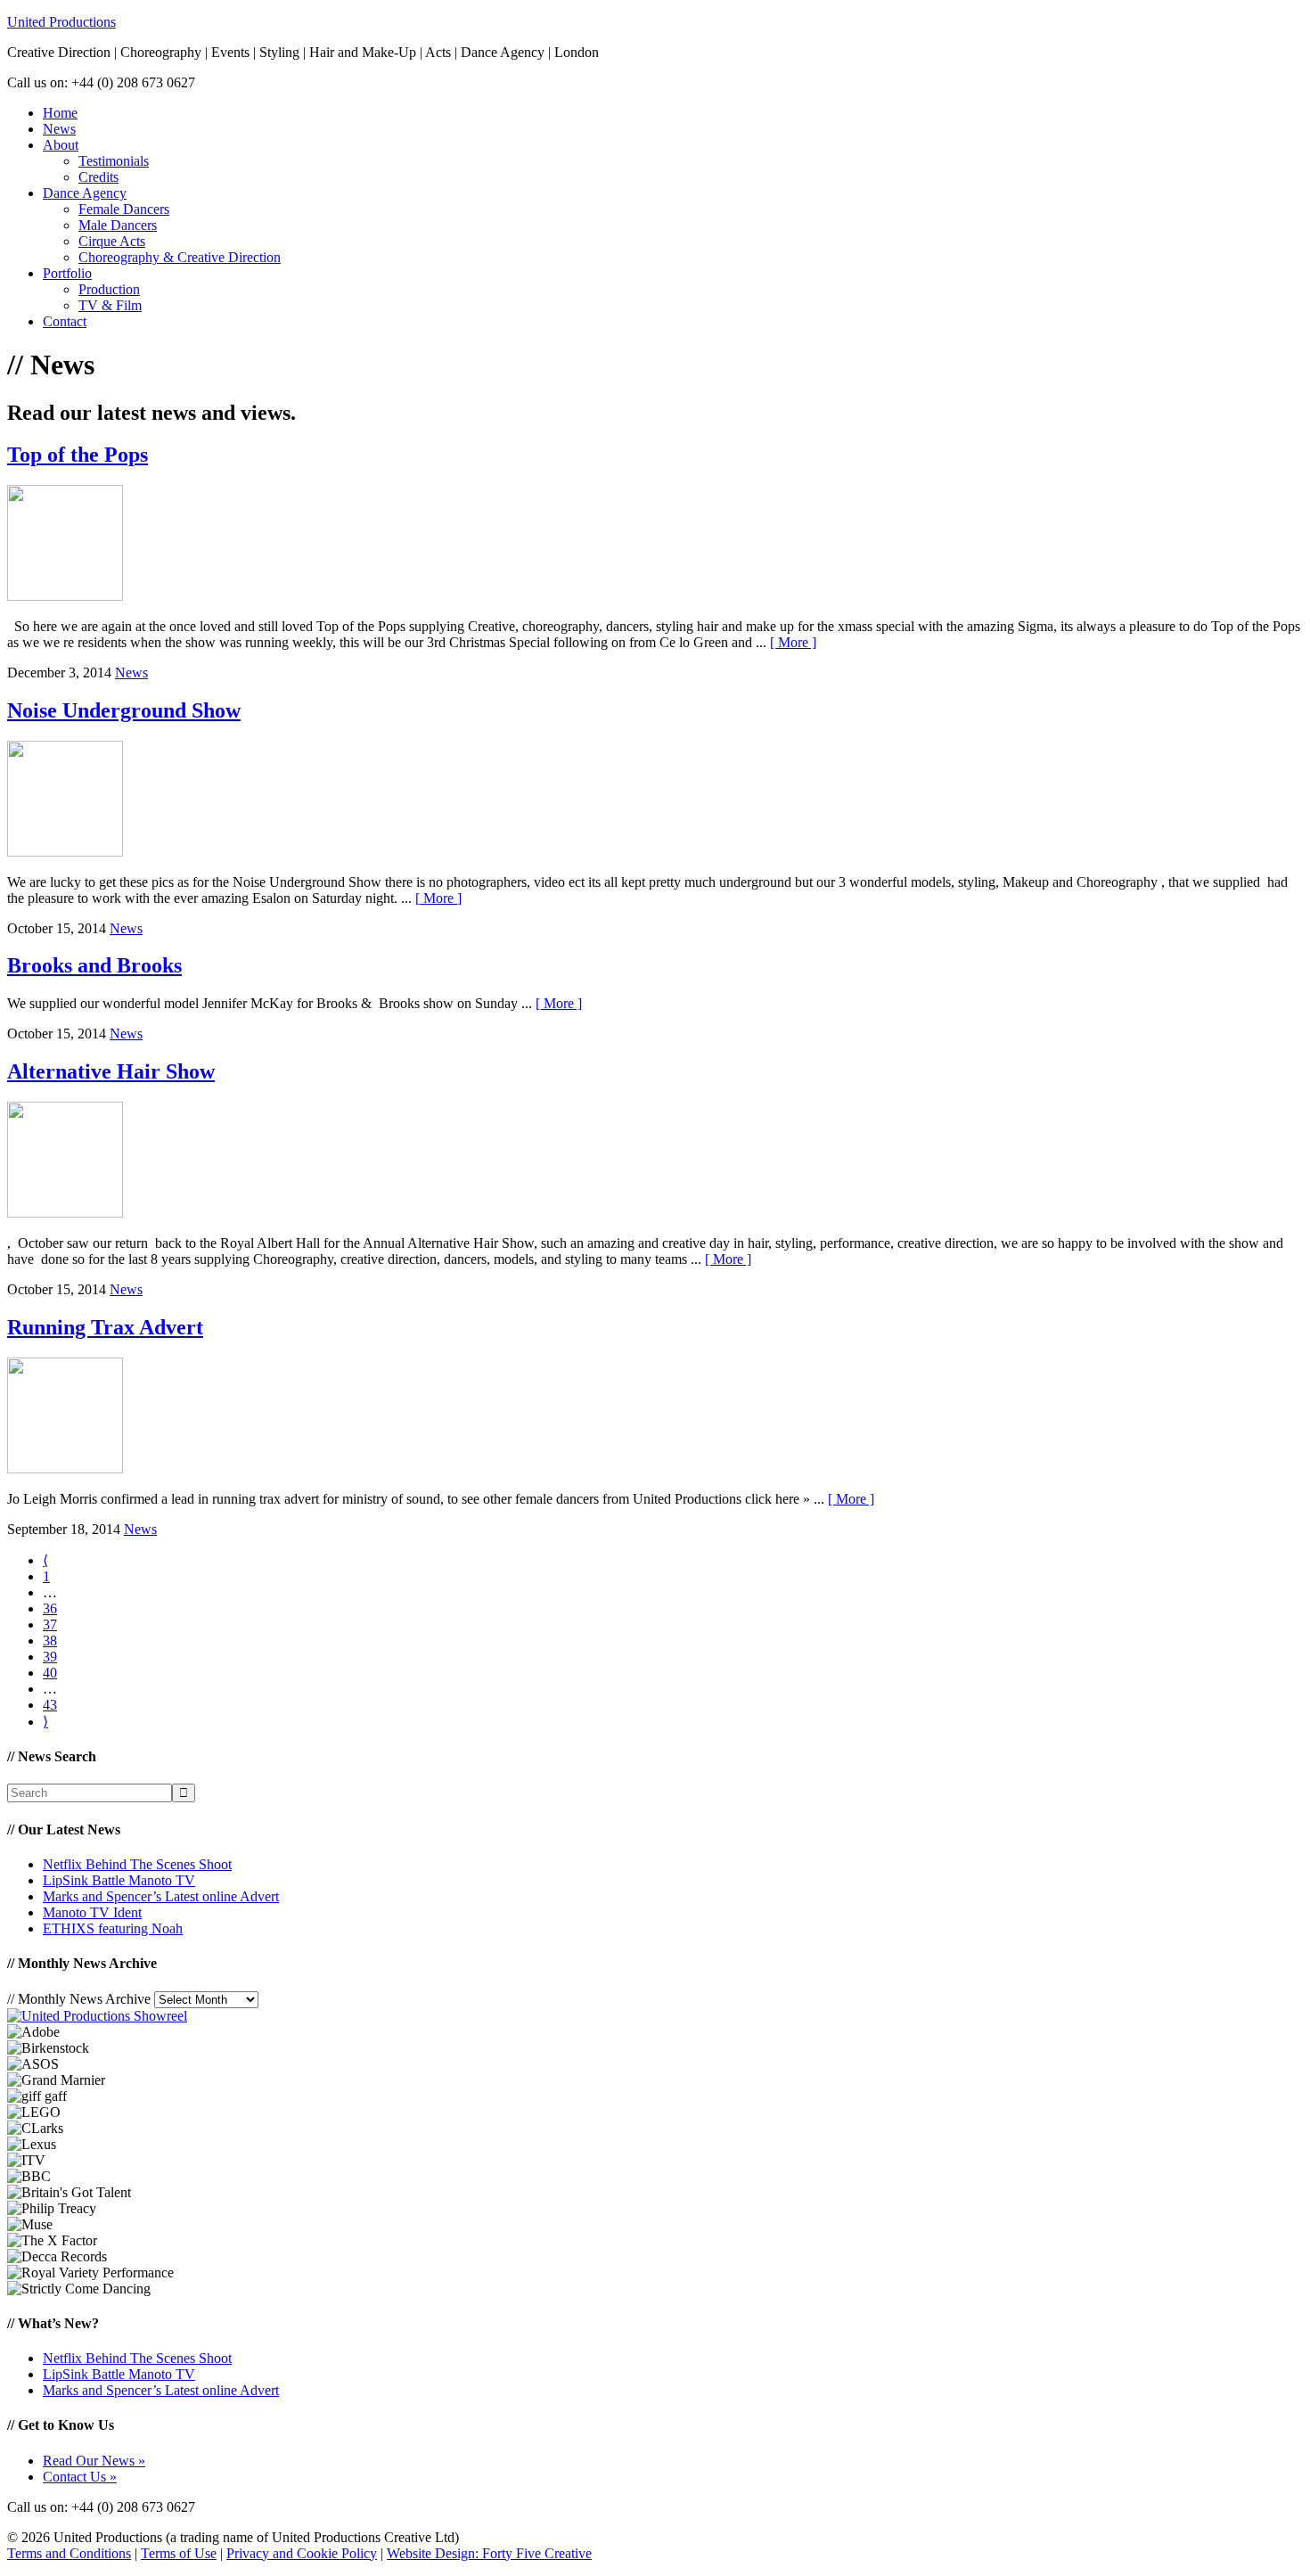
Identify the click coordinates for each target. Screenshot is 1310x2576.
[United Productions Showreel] (97, 2016)
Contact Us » (80, 2477)
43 (50, 1705)
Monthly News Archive (79, 1999)
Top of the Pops (78, 455)
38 (50, 1641)
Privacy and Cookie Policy (302, 2553)
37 (50, 1624)
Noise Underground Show (124, 710)
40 (50, 1673)
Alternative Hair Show (111, 1071)
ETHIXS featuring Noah (113, 1928)
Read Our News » (94, 2461)
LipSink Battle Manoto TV (119, 1880)
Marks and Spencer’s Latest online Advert (161, 1896)
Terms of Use (179, 2553)
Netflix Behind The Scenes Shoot (137, 1864)
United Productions (61, 22)
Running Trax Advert (105, 1327)
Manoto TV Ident (92, 1912)
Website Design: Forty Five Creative (489, 2553)
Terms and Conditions (69, 2553)
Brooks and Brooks (94, 965)
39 (50, 1657)
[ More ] (793, 642)
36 (50, 1608)
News (131, 673)
